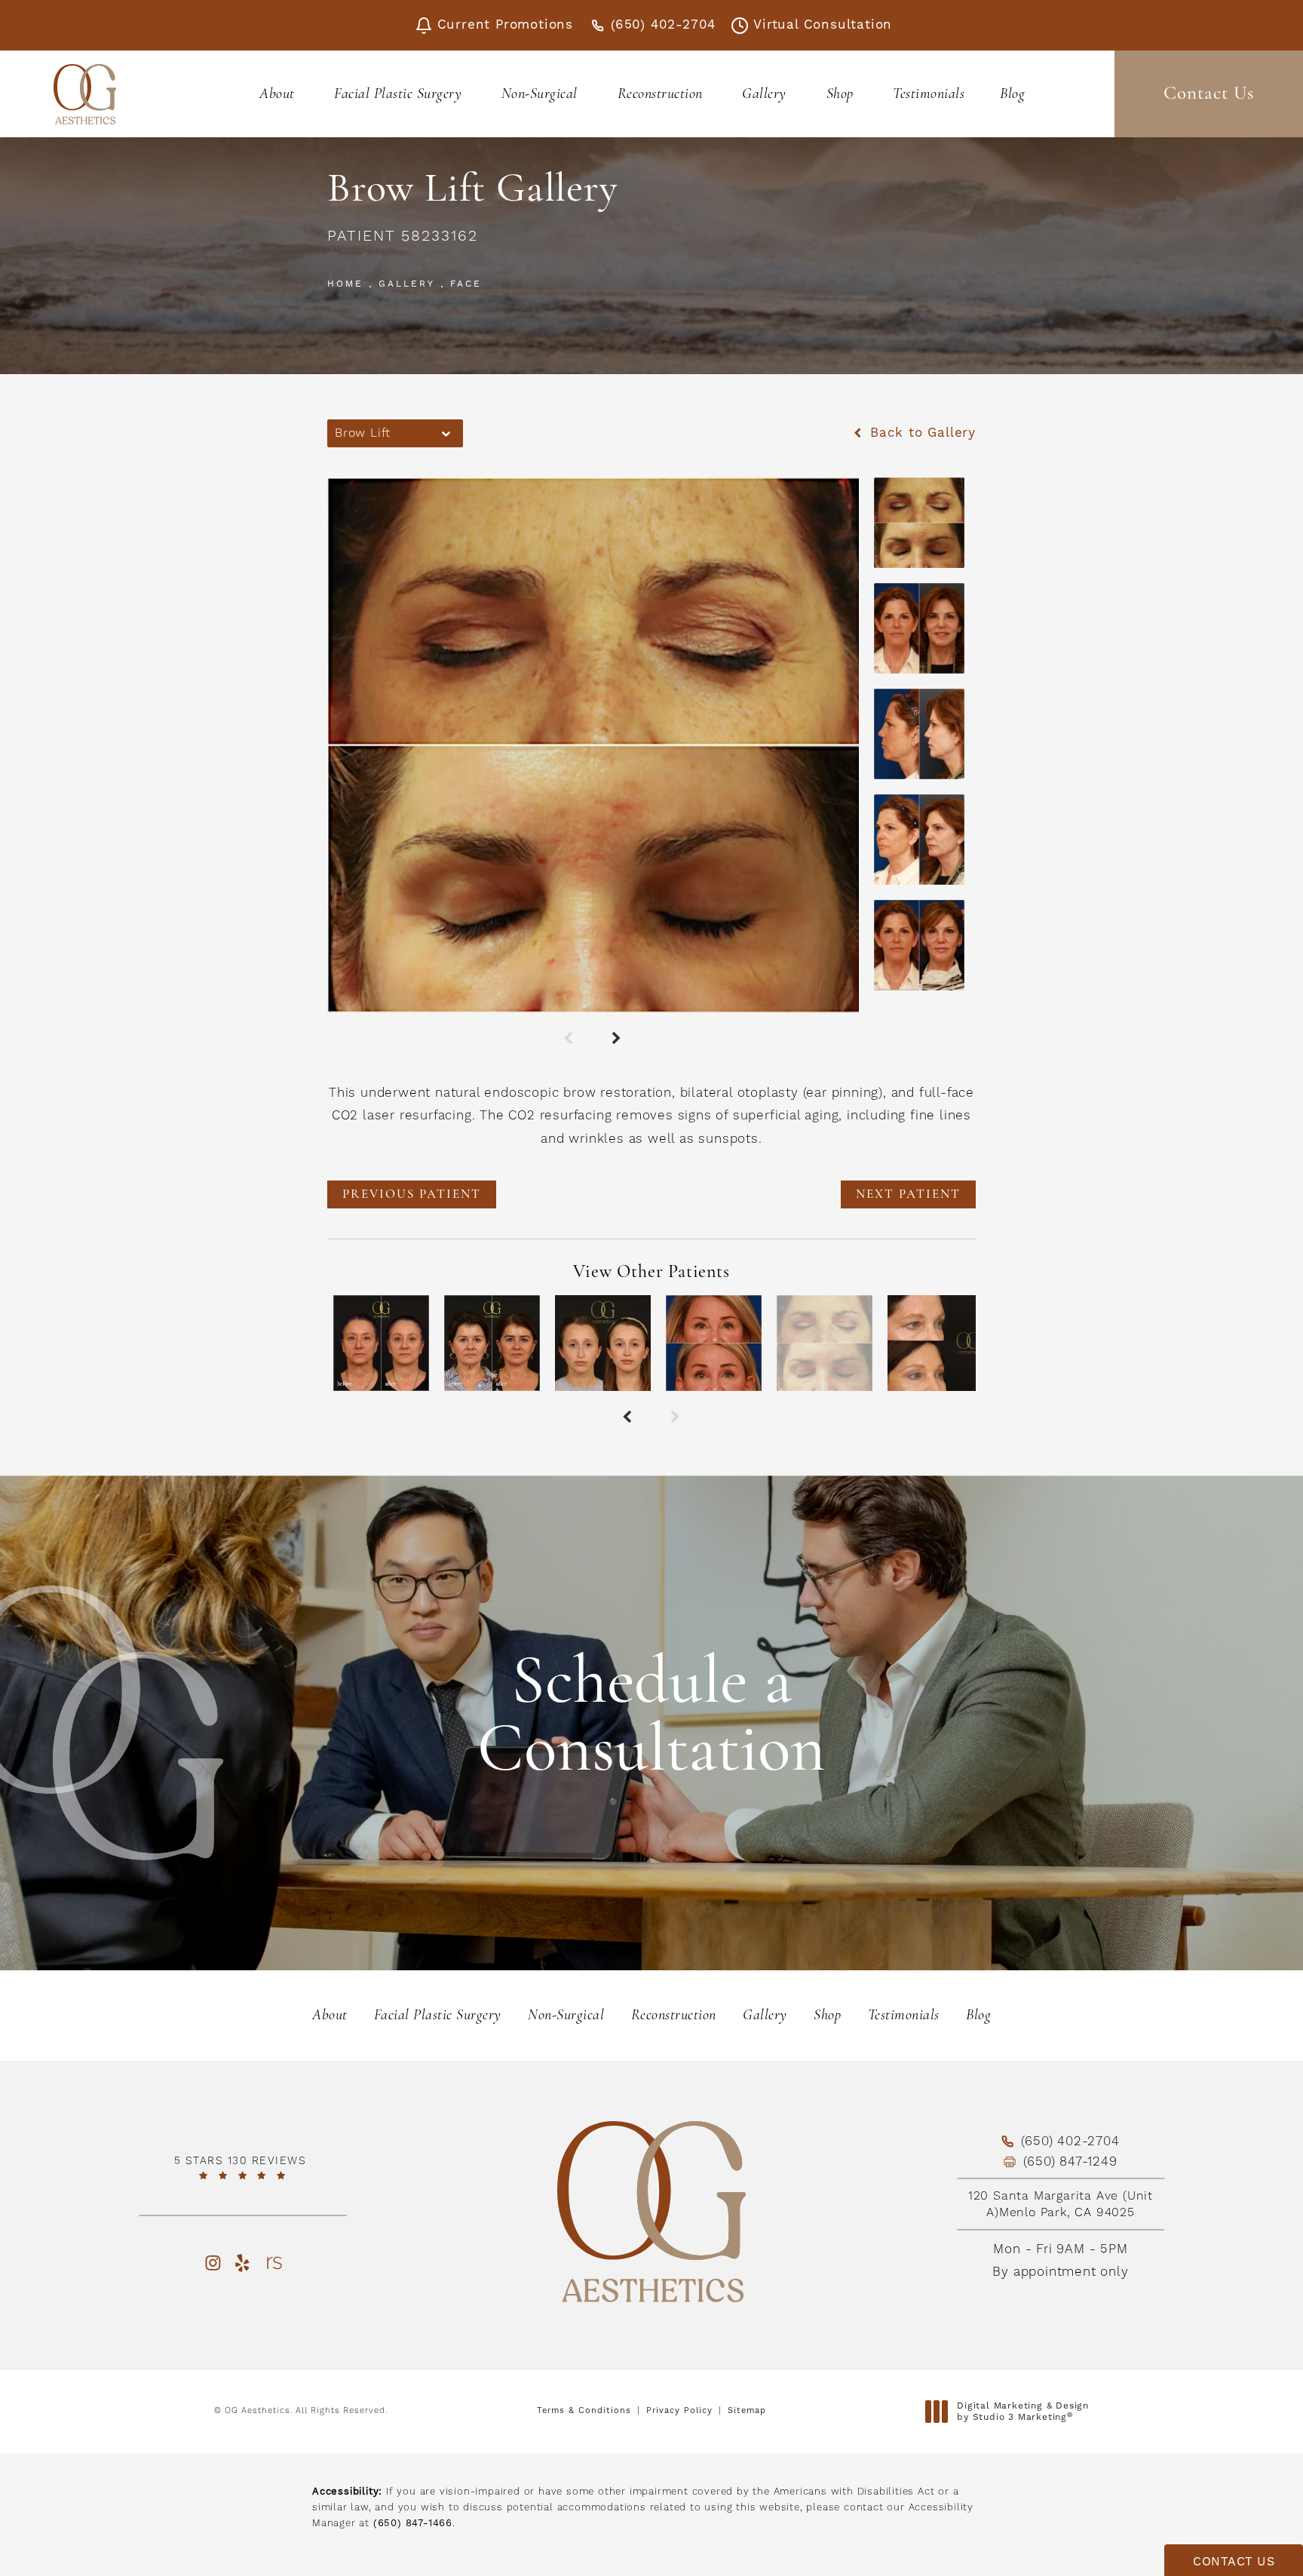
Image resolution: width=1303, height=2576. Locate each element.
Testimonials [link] (929, 94)
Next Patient (908, 1194)
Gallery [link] (764, 94)
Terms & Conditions (584, 2411)
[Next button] (618, 1039)
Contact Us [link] (1209, 94)
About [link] (277, 94)
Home (345, 284)
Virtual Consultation (823, 25)
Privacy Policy (679, 2411)
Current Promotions (505, 25)
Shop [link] (840, 94)
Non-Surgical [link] (540, 94)
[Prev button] (569, 1039)
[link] (242, 2168)
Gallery (407, 284)
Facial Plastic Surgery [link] (398, 94)
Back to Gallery (920, 433)
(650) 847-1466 (413, 2523)
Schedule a (651, 1719)
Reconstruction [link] (660, 94)
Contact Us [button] (1234, 2562)
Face (466, 284)
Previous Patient (412, 1194)
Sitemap (747, 2411)
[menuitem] (279, 94)
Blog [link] (1012, 94)
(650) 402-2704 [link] (663, 25)
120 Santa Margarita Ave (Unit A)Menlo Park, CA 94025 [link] (1061, 2204)
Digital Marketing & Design (1022, 2412)
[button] (212, 2263)
